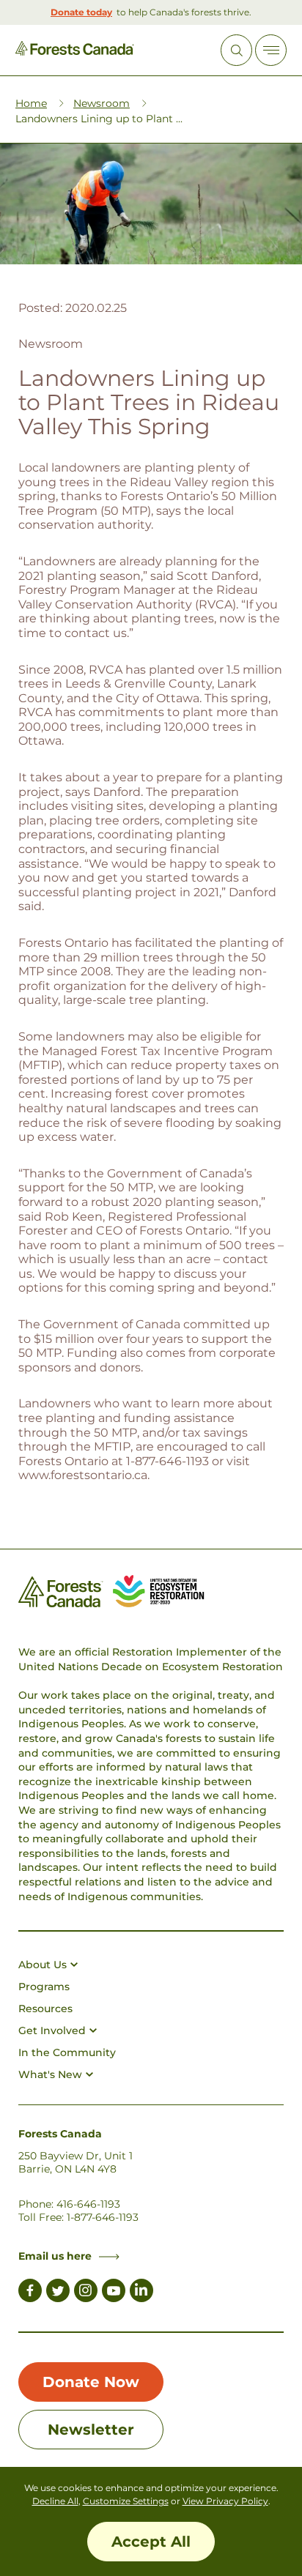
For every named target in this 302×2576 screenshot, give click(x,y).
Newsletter (91, 2430)
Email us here (55, 2256)
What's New (50, 2074)
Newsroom (102, 103)
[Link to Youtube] (114, 2293)
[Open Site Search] (236, 50)
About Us (43, 1965)
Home (31, 103)
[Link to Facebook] (30, 2293)
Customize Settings (126, 2501)
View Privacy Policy (225, 2501)
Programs (44, 1987)
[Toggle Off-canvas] (271, 50)
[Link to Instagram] (86, 2293)
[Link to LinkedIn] (141, 2293)
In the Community (67, 2052)
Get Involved (52, 2030)
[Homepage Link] (75, 52)
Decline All (55, 2501)
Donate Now (91, 2382)
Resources (45, 2009)
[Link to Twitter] (58, 2293)
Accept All (151, 2542)
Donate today (81, 12)
